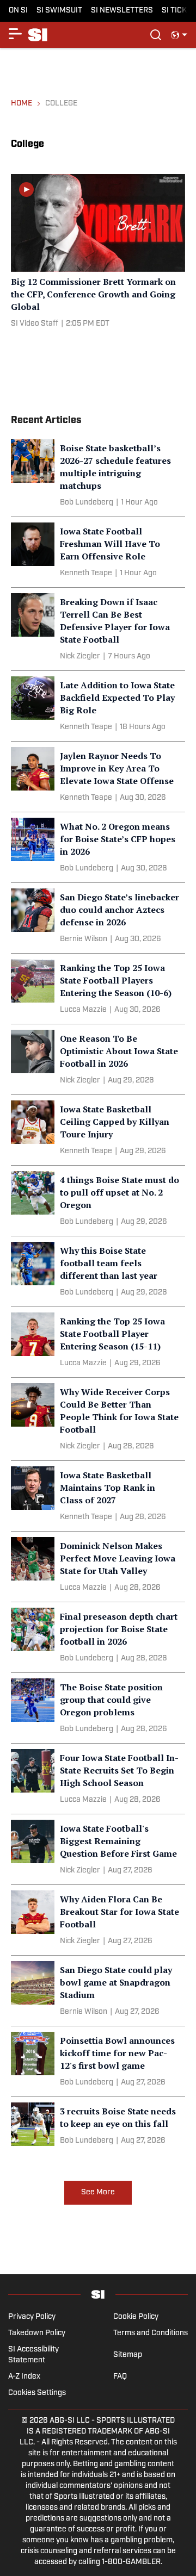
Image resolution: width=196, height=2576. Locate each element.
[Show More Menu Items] (15, 34)
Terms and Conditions (151, 2333)
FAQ (120, 2377)
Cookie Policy (136, 2317)
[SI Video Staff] (35, 324)
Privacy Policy (32, 2317)
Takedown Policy (37, 2333)
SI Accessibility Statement (33, 2355)
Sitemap (128, 2355)
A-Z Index (24, 2377)
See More (98, 2192)
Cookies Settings (37, 2393)
